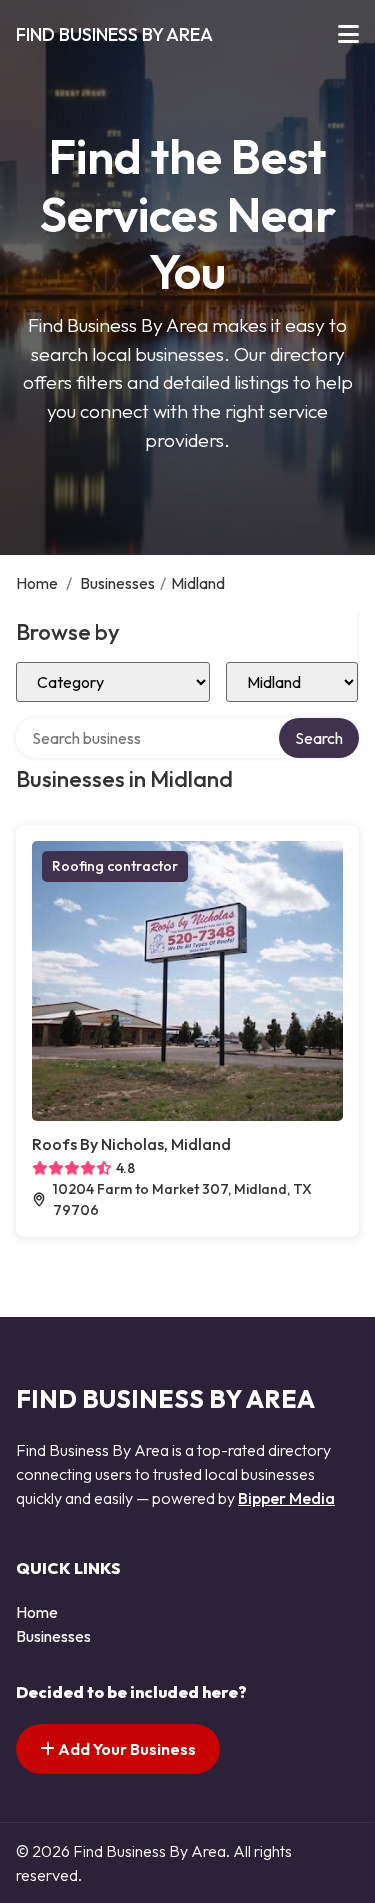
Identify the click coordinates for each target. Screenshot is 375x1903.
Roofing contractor (115, 866)
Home (37, 583)
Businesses (117, 583)
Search (319, 738)
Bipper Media (286, 1498)
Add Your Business (125, 1749)
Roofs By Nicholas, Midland (131, 1144)
